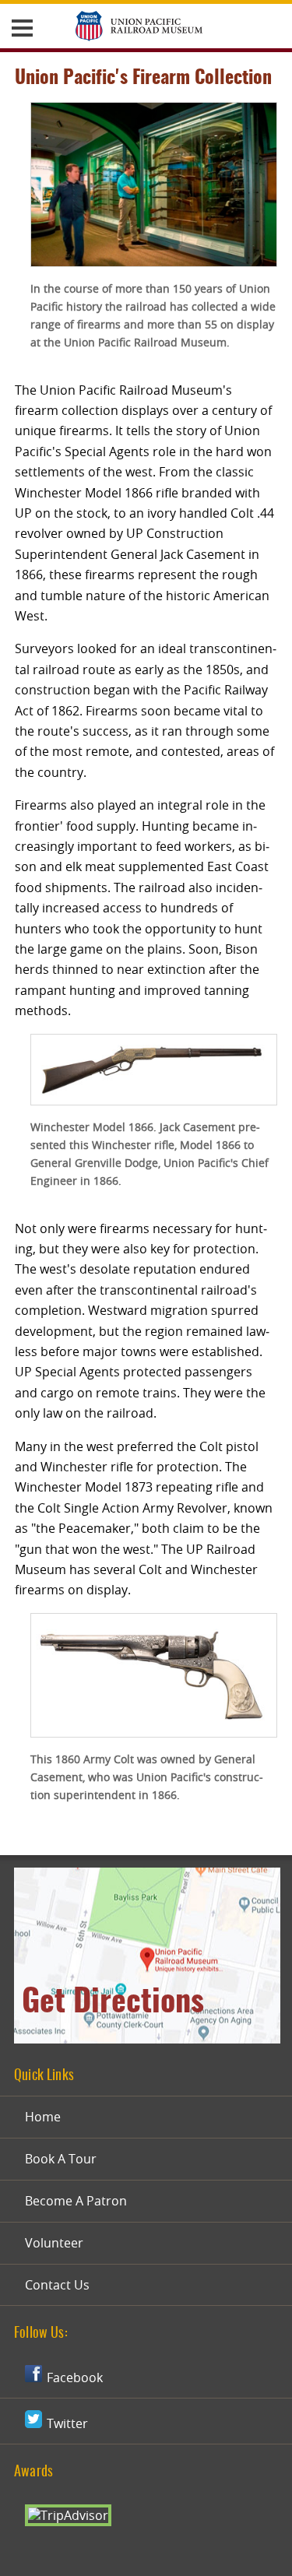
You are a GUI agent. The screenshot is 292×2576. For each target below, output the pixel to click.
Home (43, 2117)
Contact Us (57, 2285)
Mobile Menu (22, 28)
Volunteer (54, 2243)
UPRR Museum (139, 28)
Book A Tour (61, 2159)
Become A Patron (76, 2201)
